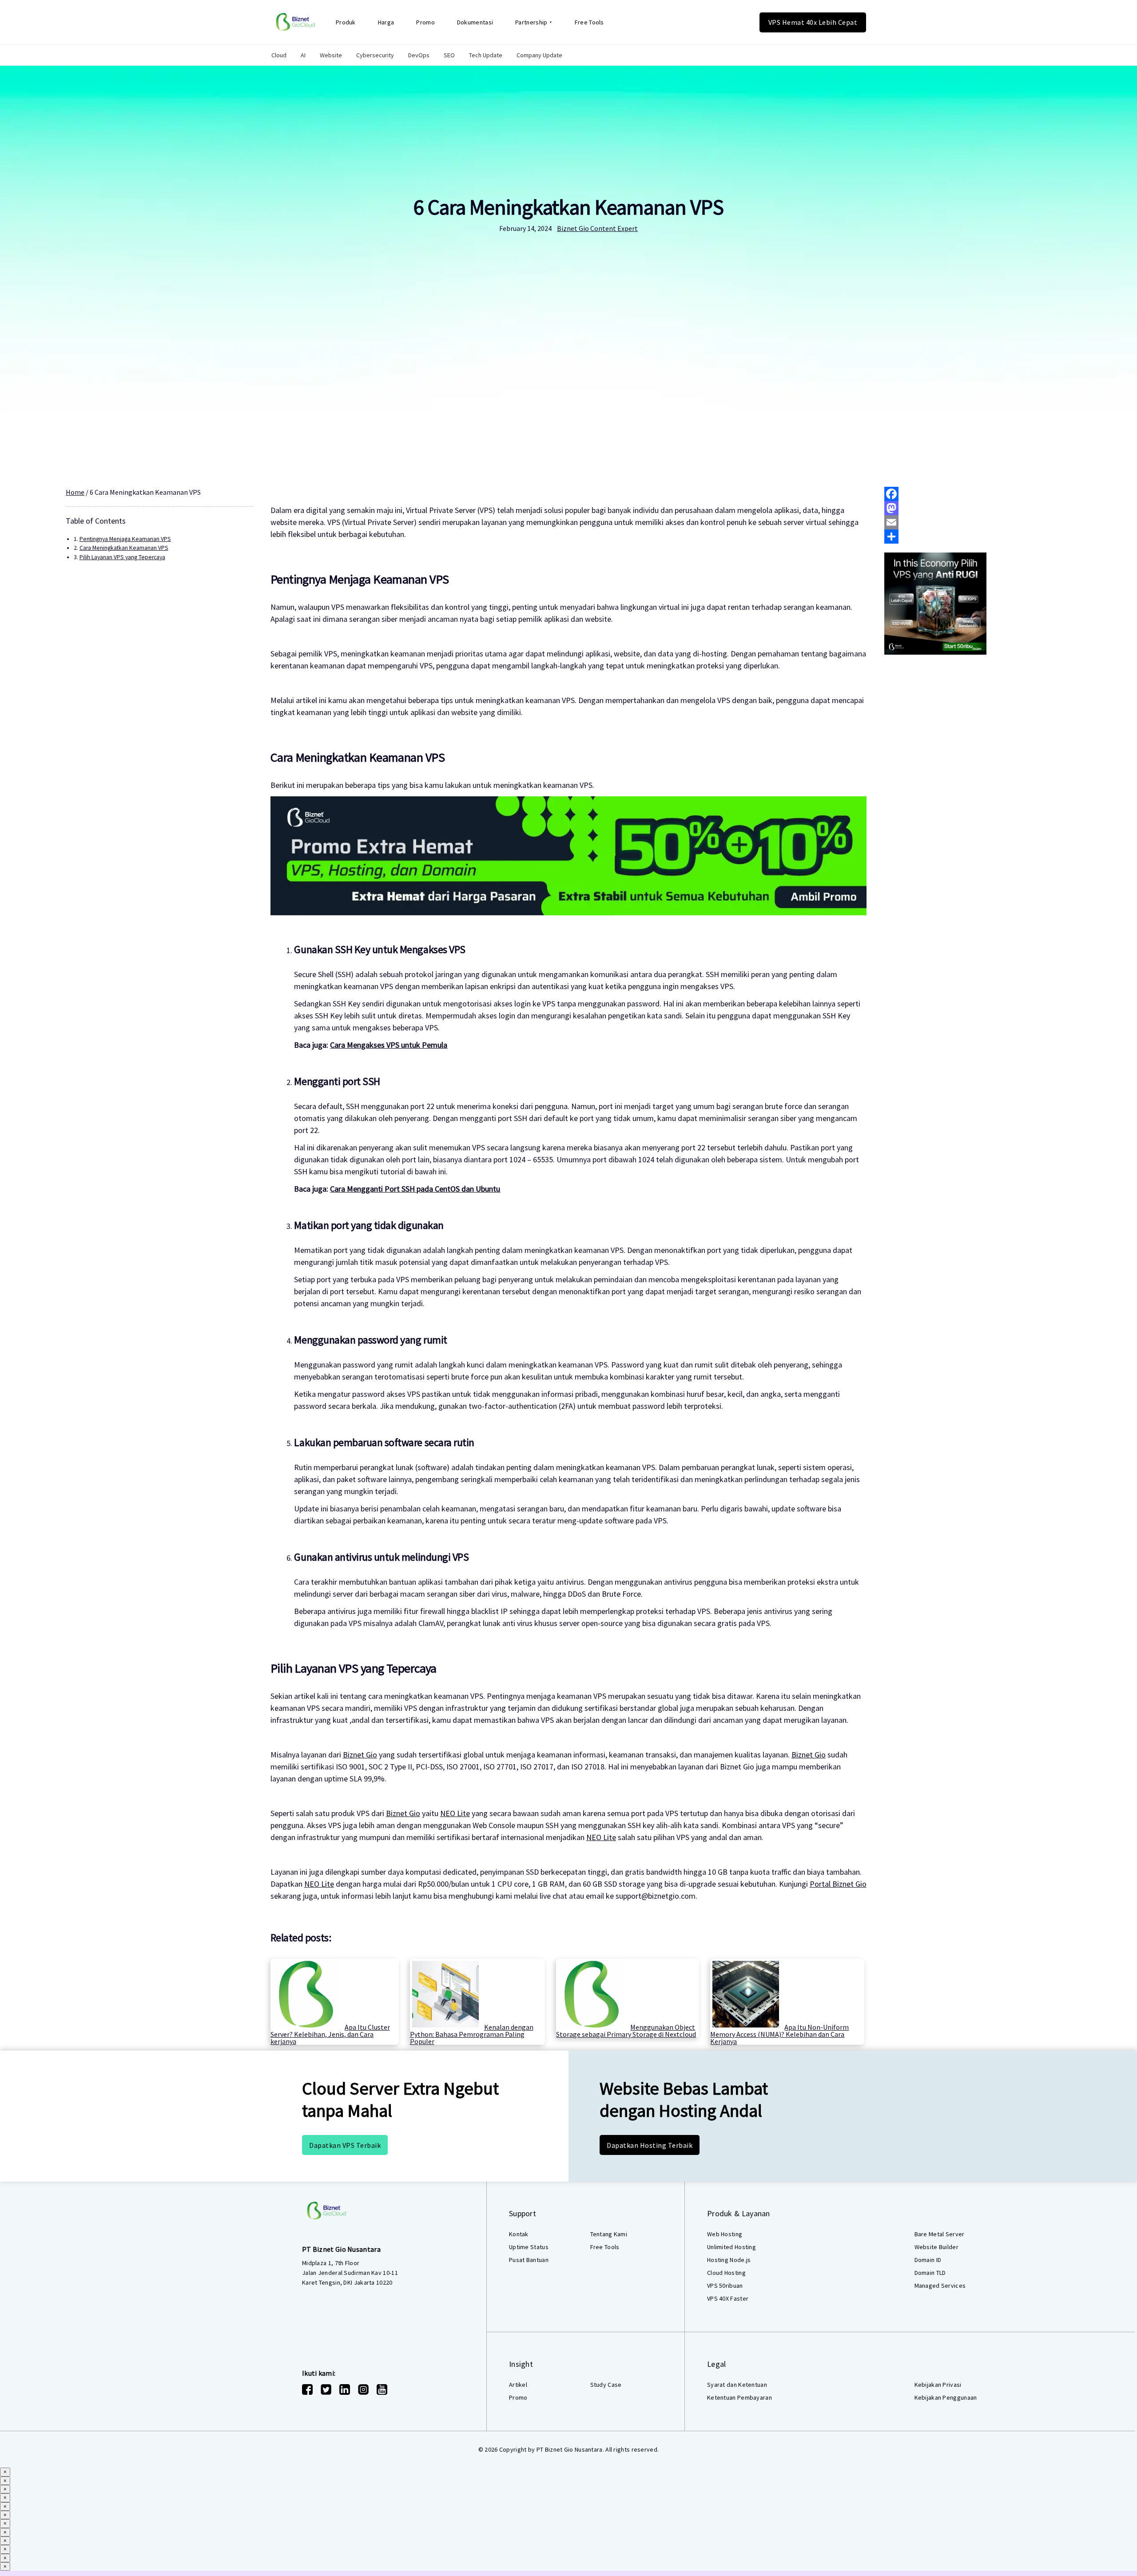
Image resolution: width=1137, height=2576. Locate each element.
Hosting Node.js (729, 2260)
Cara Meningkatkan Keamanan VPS (124, 548)
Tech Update (486, 55)
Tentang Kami (609, 2234)
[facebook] (307, 2389)
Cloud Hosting (726, 2273)
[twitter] (326, 2389)
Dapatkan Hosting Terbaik (650, 2145)
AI (303, 55)
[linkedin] (345, 2389)
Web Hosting (725, 2234)
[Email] (978, 522)
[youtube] (382, 2389)
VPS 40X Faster (728, 2298)
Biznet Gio (360, 1755)
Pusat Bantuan (529, 2260)
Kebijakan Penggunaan (946, 2397)
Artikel (518, 2385)
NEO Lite (455, 1813)
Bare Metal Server (940, 2234)
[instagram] (363, 2389)
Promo (425, 22)
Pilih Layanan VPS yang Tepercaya (122, 557)
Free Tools (589, 22)
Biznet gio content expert (597, 228)
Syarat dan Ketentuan (737, 2385)
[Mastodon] (978, 508)
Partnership (531, 22)
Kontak (519, 2234)
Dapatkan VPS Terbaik (345, 2145)
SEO (449, 55)
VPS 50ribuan (725, 2286)
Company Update (539, 55)
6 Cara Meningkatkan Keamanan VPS (568, 207)
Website (331, 55)
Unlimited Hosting (731, 2247)
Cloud (279, 55)
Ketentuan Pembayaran (739, 2397)
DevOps (419, 55)
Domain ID (928, 2260)
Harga (386, 22)
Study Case (606, 2385)
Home (75, 492)
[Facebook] (978, 494)
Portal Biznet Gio (838, 1884)
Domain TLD (930, 2273)
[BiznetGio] (295, 22)
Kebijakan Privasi (938, 2385)
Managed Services (940, 2286)
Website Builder (937, 2247)
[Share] (978, 537)
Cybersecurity (375, 55)
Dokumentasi (475, 22)
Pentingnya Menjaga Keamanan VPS (125, 539)
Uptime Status (529, 2247)
